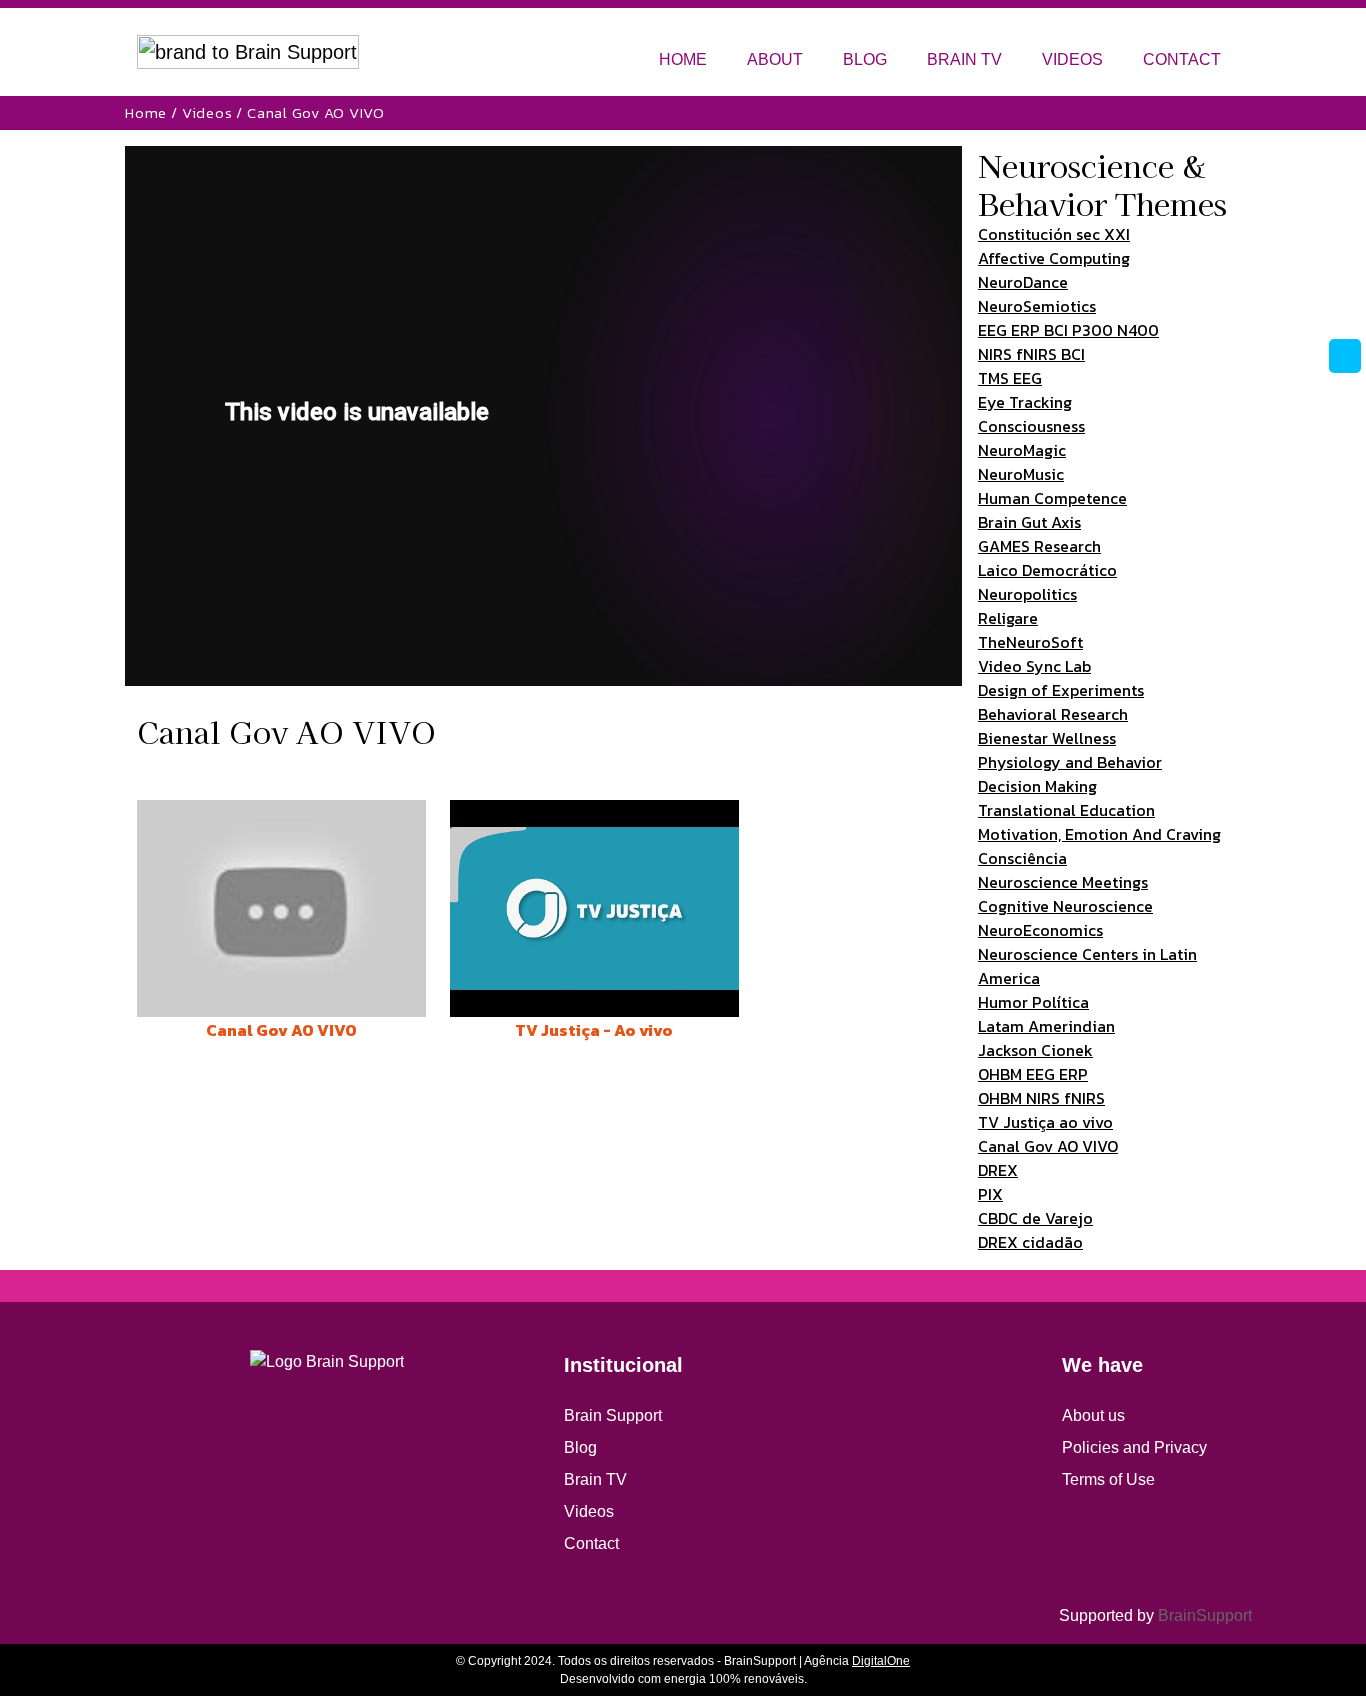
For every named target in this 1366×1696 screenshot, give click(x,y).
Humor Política (1033, 1002)
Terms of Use (1108, 1479)
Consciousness (1031, 426)
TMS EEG (1010, 378)
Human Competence (1052, 498)
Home (146, 112)
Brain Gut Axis (1029, 522)
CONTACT (1182, 59)
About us (1093, 1415)
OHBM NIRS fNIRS (1041, 1098)
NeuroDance (1023, 282)
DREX (998, 1170)
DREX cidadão (1030, 1242)
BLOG (865, 59)
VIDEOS (1072, 59)
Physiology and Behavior (1070, 762)
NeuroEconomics (1040, 930)
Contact (591, 1543)
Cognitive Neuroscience (1065, 906)
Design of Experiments (1061, 690)
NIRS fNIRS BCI (1031, 354)
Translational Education (1066, 810)
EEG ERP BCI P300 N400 (1068, 330)
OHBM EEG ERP (1033, 1074)
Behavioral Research (1053, 714)
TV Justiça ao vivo (1045, 1122)
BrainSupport (1205, 1615)
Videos (207, 112)
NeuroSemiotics (1037, 306)
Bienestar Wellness (1047, 738)
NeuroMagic (1022, 450)
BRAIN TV (964, 59)
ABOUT (775, 59)
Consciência (1022, 858)
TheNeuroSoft (1030, 642)
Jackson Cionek (1035, 1050)
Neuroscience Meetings (1063, 882)
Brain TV (595, 1479)
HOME (683, 59)
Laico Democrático (1047, 570)
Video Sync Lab (1034, 666)
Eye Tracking (1025, 402)
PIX (990, 1194)
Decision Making (1037, 786)
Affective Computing (1054, 258)
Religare (1008, 618)
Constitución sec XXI (1054, 234)
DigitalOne (881, 1661)
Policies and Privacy (1134, 1447)
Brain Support (613, 1415)
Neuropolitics (1027, 594)
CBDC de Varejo (1035, 1218)
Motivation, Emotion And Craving (1099, 834)
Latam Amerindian (1046, 1026)
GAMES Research (1039, 546)
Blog (580, 1447)
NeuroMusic (1021, 474)
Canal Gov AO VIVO (1048, 1146)
